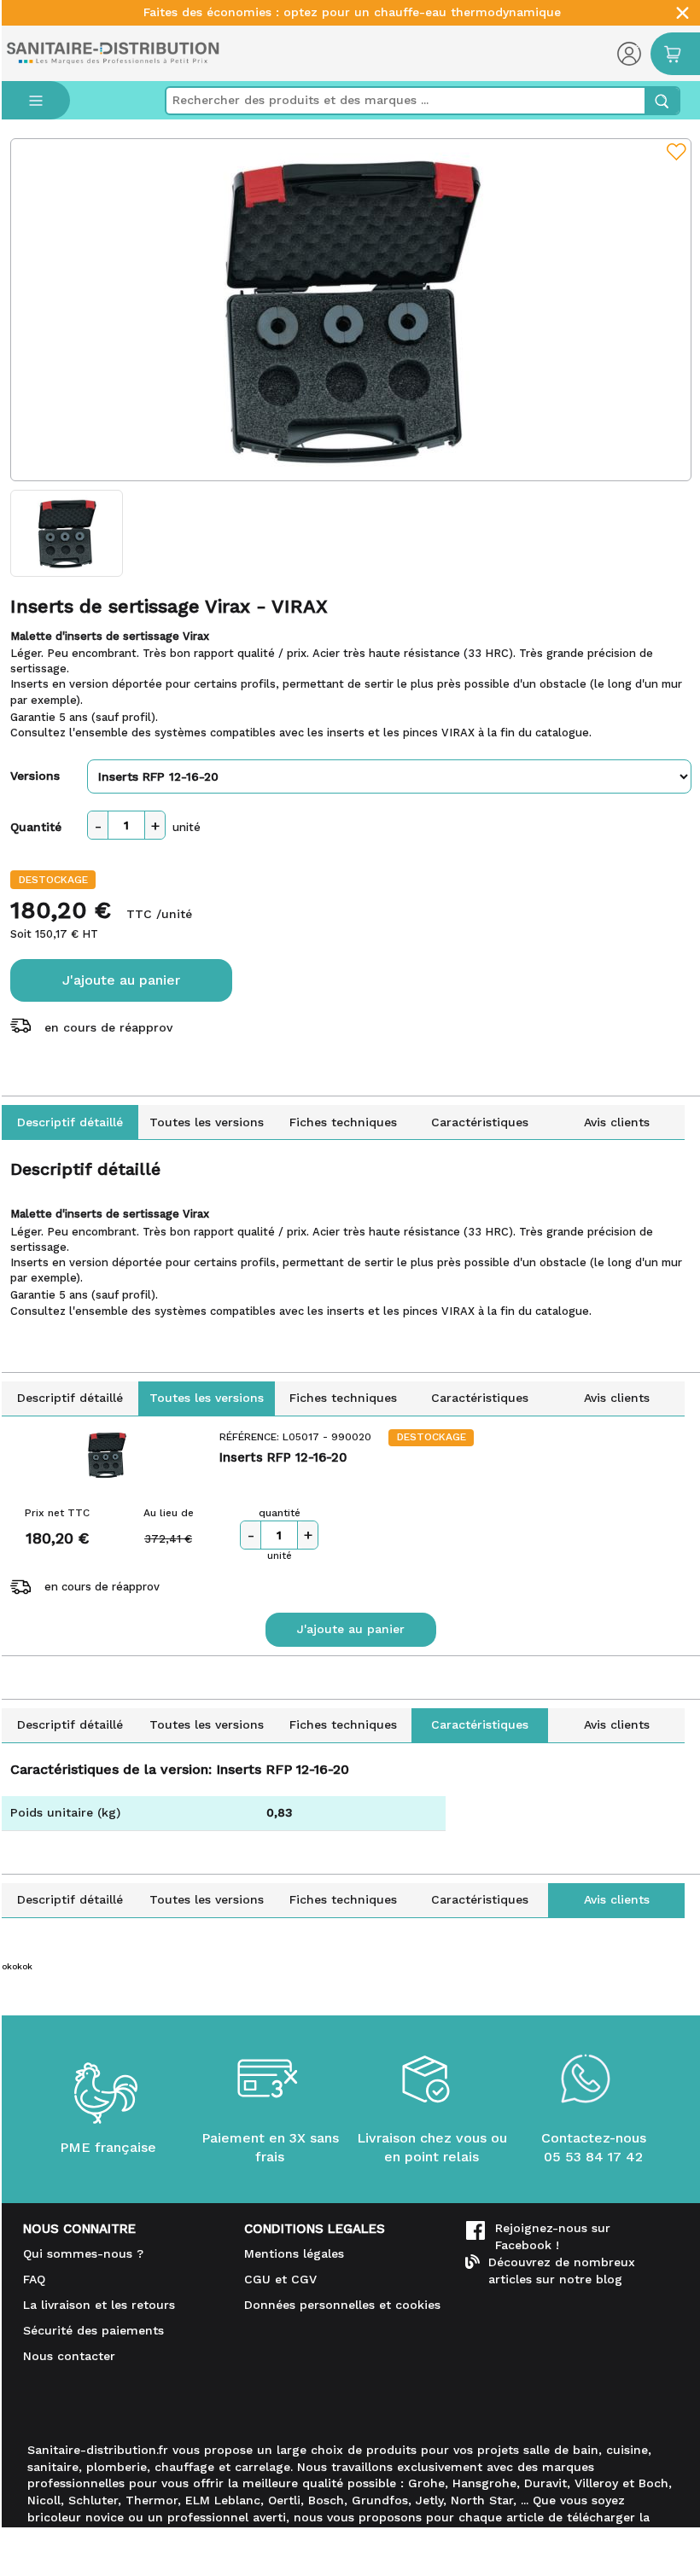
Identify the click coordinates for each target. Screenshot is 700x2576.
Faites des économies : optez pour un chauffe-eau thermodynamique (352, 12)
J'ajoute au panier (121, 980)
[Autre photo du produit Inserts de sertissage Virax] (67, 533)
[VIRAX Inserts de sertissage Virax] (351, 310)
